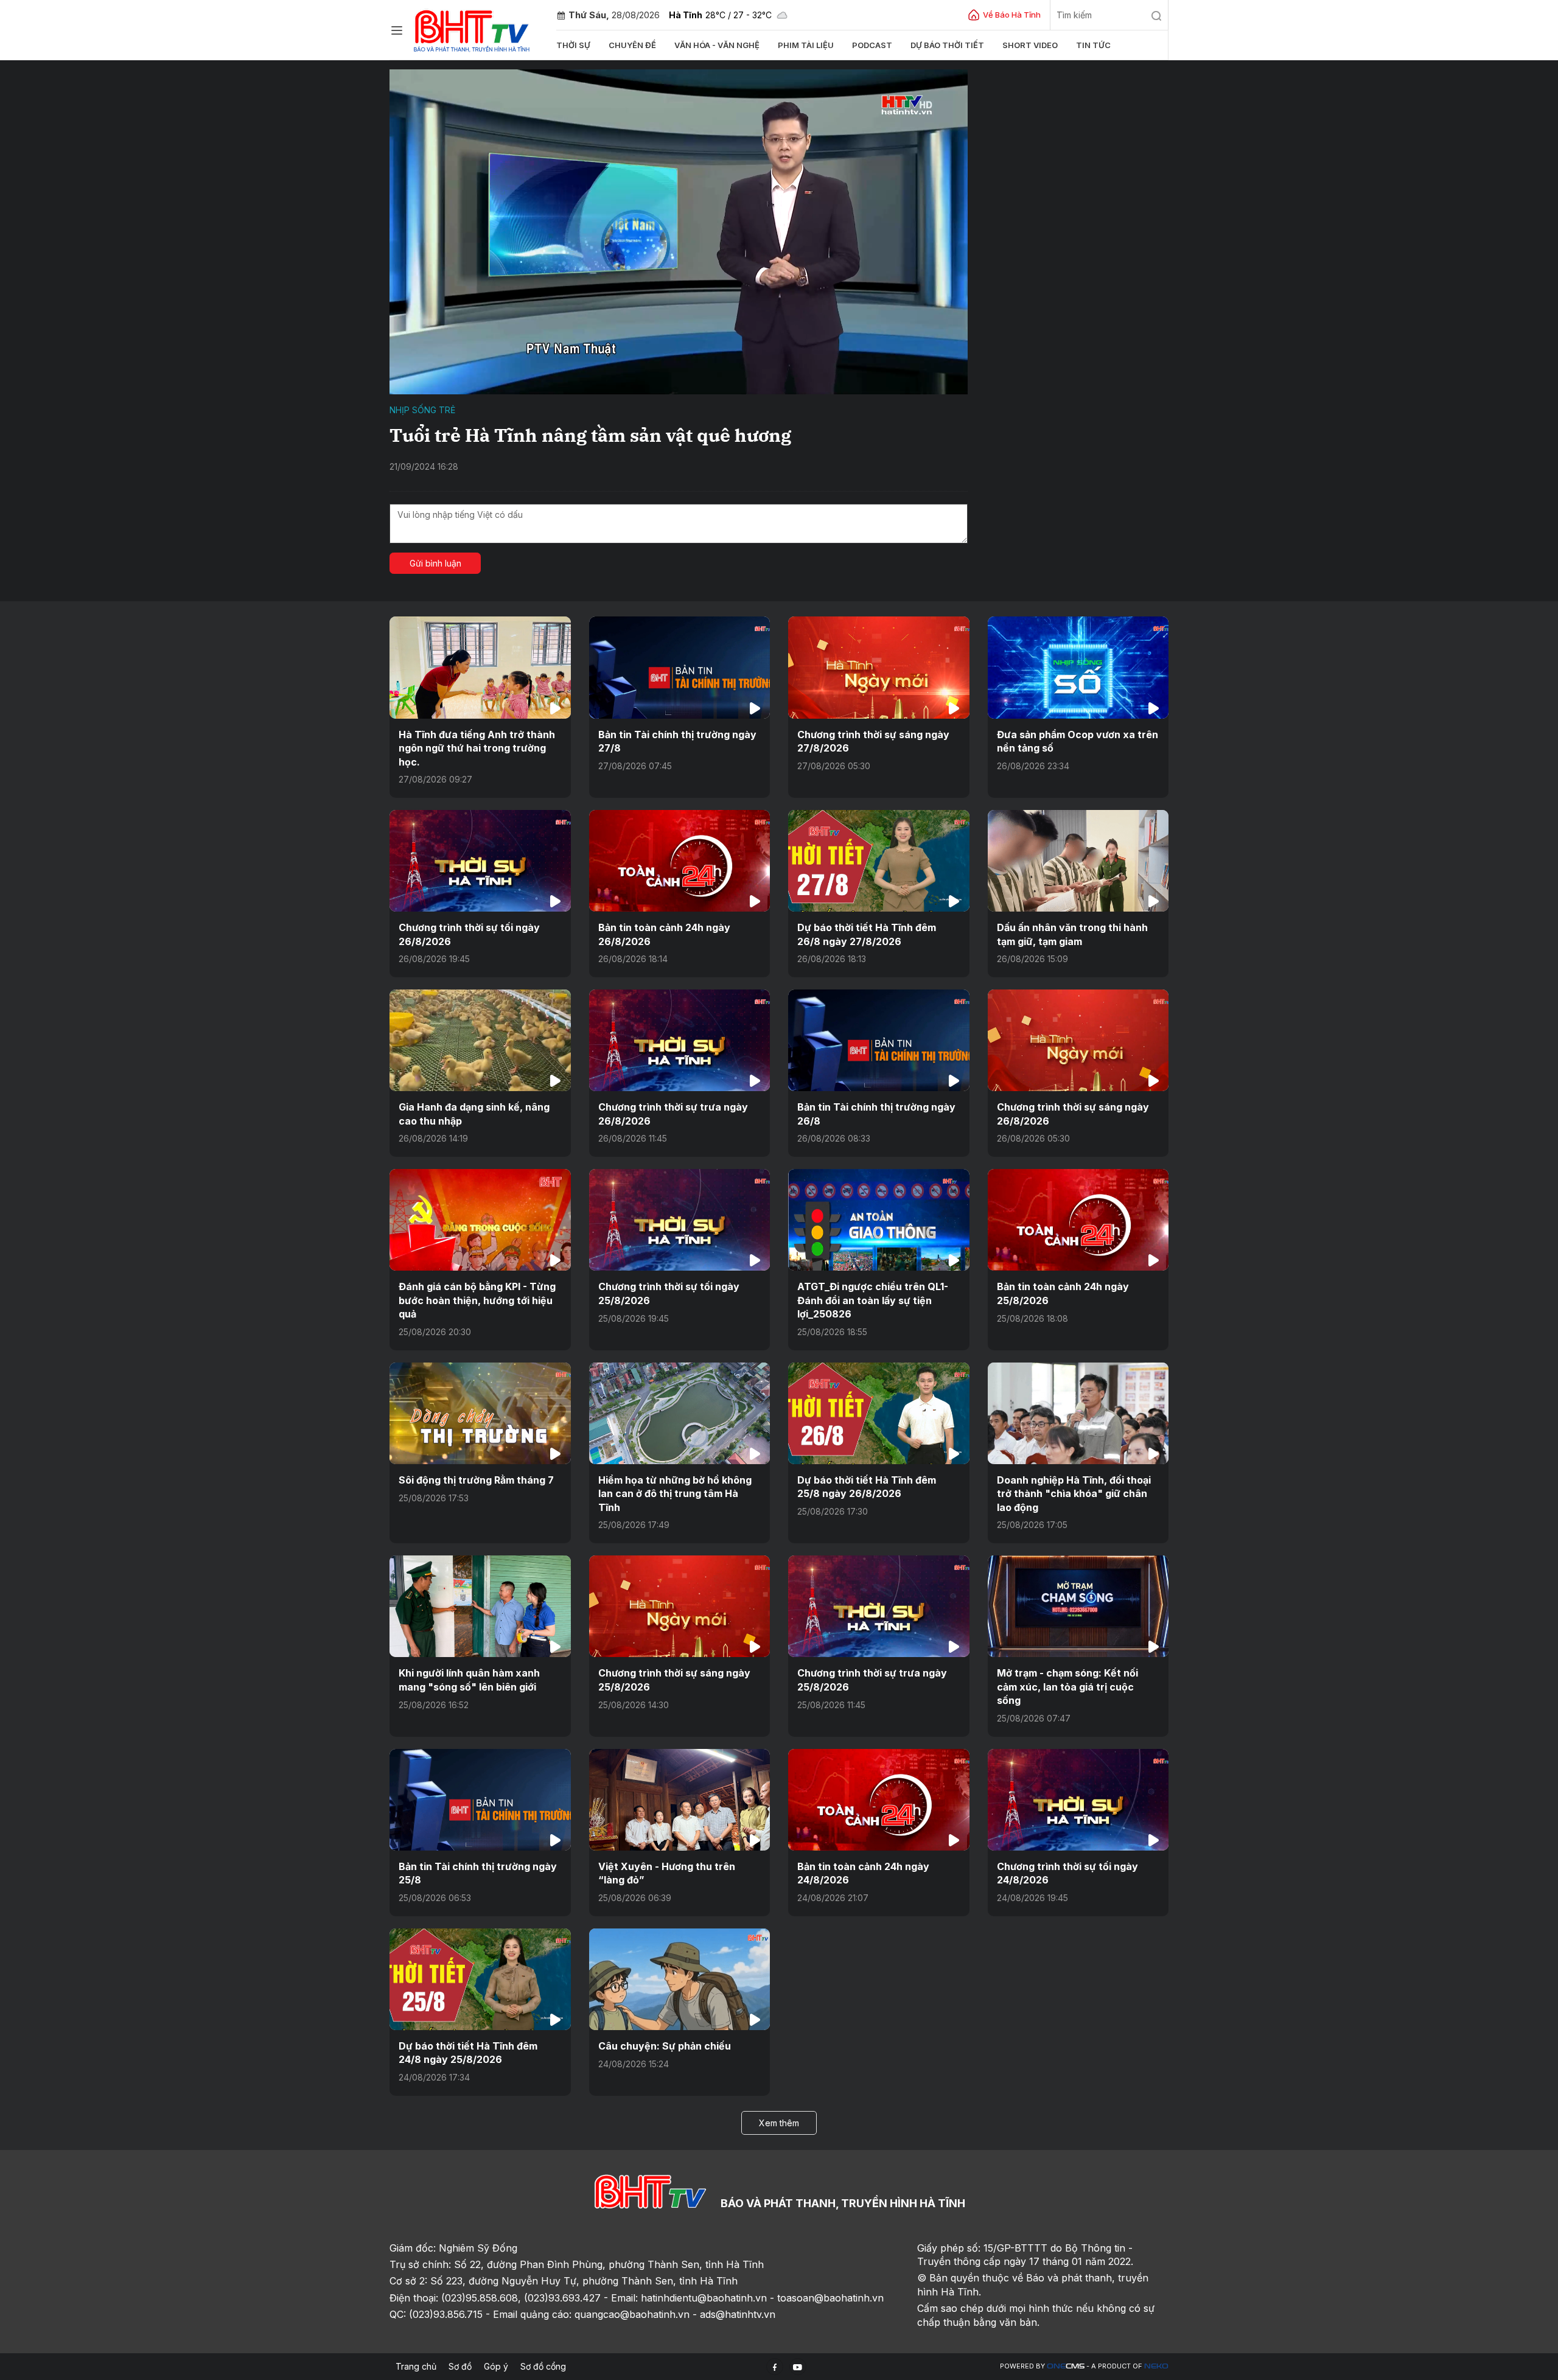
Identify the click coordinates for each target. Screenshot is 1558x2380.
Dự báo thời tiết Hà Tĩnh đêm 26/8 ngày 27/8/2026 (867, 934)
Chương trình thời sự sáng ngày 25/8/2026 (674, 1680)
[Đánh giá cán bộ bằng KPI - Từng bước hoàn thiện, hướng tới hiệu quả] (480, 1220)
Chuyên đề (632, 45)
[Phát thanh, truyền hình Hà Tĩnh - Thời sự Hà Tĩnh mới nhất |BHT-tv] (472, 29)
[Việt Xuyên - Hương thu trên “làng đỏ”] (680, 1800)
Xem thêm (779, 2123)
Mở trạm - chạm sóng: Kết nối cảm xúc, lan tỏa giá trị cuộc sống (1067, 1687)
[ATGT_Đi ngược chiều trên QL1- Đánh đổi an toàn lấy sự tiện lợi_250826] (879, 1220)
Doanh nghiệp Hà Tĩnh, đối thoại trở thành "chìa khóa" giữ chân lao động (1074, 1494)
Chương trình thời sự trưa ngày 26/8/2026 (673, 1114)
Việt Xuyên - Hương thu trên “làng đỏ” (667, 1873)
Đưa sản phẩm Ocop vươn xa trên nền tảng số (1078, 741)
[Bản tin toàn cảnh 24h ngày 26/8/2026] (680, 861)
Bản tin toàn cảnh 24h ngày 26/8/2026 (664, 934)
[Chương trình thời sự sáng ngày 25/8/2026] (680, 1606)
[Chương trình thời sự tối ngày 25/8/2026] (680, 1220)
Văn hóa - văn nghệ (717, 45)
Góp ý (496, 2366)
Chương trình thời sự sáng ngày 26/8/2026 (1073, 1114)
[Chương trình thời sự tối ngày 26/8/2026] (480, 861)
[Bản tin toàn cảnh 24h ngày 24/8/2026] (879, 1800)
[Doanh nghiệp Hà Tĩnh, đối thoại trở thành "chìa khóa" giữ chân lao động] (1078, 1413)
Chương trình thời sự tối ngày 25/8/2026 (669, 1293)
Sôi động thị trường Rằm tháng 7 (476, 1480)
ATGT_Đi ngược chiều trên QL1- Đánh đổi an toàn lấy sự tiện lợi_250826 (873, 1300)
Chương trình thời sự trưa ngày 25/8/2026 (872, 1680)
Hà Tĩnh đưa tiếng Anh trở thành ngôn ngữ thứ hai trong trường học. (477, 748)
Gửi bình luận (435, 563)
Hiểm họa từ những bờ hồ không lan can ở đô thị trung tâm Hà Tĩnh (675, 1494)
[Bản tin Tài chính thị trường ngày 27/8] (680, 667)
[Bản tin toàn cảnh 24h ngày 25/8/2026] (1078, 1220)
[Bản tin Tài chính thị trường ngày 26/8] (879, 1040)
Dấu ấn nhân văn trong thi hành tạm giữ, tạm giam (1072, 934)
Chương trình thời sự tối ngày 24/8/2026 (1067, 1873)
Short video (1030, 45)
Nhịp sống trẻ (422, 410)
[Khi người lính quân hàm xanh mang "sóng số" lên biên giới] (480, 1606)
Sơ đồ (460, 2366)
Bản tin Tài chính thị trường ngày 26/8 (876, 1114)
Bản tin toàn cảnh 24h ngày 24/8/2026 (863, 1873)
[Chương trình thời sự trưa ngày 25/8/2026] (879, 1606)
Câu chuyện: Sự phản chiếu (665, 2046)
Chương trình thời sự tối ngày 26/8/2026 (469, 934)
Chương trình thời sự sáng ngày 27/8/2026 (873, 741)
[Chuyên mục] (397, 30)
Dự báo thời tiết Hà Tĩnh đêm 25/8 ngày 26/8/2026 (867, 1487)
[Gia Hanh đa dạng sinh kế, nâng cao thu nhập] (480, 1040)
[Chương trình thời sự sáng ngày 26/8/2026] (1078, 1040)
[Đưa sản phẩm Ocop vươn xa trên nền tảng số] (1078, 667)
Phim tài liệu (806, 45)
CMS (1066, 2366)
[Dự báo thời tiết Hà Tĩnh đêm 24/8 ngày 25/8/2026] (480, 1979)
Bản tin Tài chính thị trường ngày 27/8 (677, 741)
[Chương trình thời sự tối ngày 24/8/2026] (1078, 1800)
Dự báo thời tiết (947, 45)
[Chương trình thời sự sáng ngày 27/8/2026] (879, 667)
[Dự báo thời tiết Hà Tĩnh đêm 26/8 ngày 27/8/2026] (879, 861)
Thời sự (573, 45)
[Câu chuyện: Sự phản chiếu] (680, 1979)
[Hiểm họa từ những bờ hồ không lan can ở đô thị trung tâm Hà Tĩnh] (680, 1413)
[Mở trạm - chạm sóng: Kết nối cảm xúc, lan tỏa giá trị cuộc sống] (1078, 1606)
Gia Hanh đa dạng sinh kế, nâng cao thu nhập (474, 1114)
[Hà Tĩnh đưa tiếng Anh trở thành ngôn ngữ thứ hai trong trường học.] (480, 667)
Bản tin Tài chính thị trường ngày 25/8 (478, 1873)
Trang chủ (416, 2366)
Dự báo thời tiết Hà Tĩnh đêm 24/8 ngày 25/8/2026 (468, 2053)
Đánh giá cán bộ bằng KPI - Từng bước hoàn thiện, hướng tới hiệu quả (477, 1300)
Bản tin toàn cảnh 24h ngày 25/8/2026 (1063, 1293)
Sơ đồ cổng (543, 2366)
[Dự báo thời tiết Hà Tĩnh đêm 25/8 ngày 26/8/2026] (879, 1413)
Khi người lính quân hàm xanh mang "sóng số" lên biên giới (469, 1680)
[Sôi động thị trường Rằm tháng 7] (480, 1413)
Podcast (872, 45)
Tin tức (1093, 45)
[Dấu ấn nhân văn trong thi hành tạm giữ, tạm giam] (1078, 861)
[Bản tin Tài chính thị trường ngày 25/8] (480, 1800)
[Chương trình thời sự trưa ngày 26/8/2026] (680, 1040)
